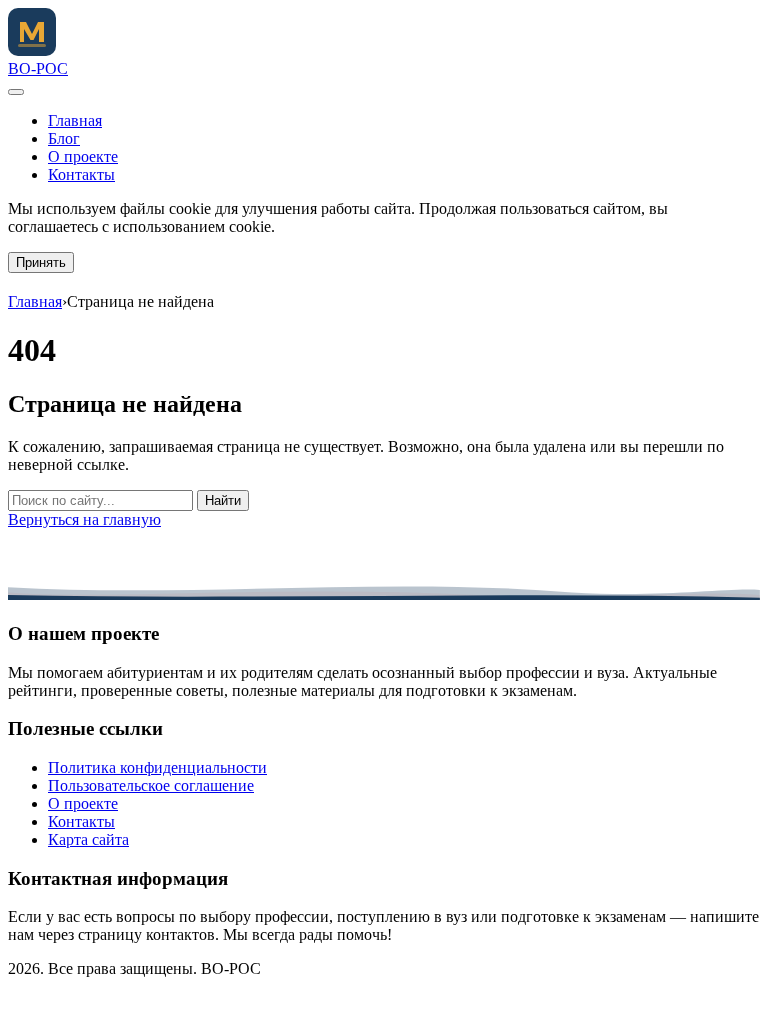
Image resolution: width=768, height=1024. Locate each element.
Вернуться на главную (84, 519)
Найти (223, 500)
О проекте (83, 156)
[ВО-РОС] (32, 50)
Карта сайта (88, 839)
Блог (64, 138)
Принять (41, 262)
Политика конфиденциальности (157, 767)
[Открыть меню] (16, 92)
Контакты (81, 174)
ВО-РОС (38, 68)
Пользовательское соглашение (151, 785)
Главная (75, 120)
